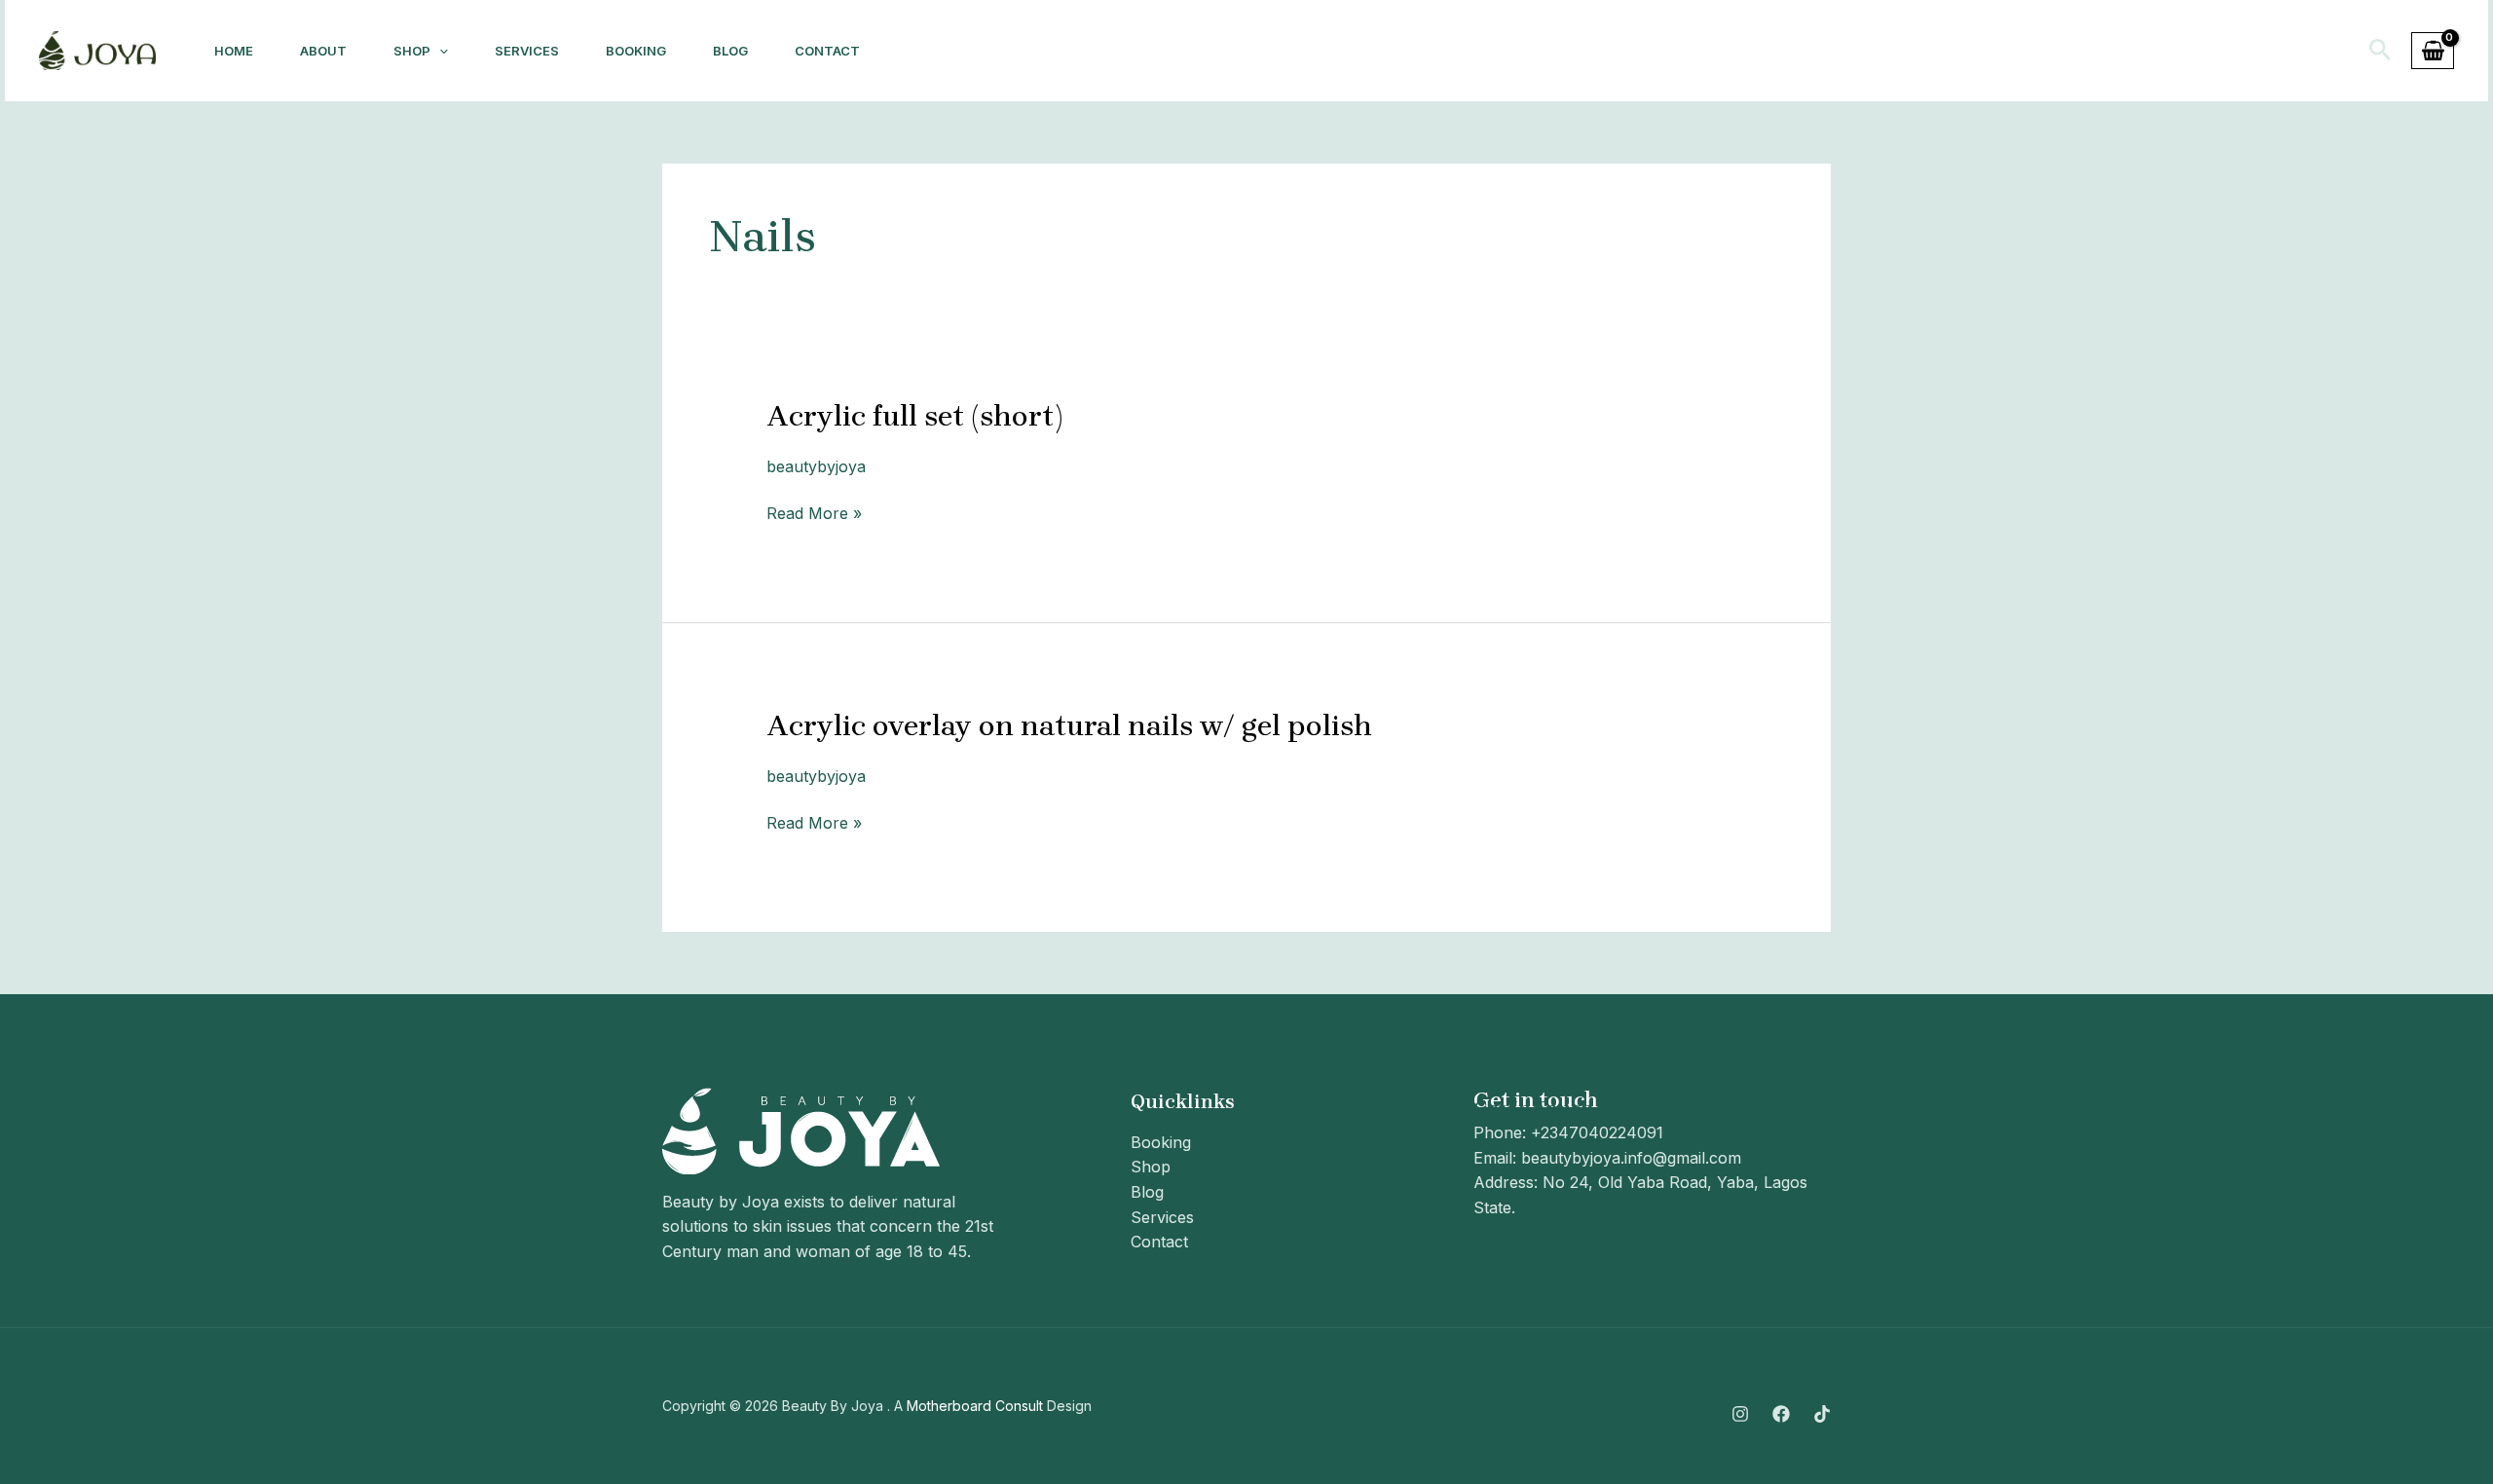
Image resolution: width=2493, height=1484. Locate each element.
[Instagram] (1740, 1414)
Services (527, 51)
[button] (2381, 51)
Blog (730, 51)
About (323, 51)
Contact (827, 51)
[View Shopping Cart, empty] (2433, 51)
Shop (412, 51)
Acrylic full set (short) (914, 416)
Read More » (814, 512)
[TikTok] (1822, 1414)
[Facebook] (1781, 1414)
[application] (439, 51)
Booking (636, 51)
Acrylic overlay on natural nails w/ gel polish (1069, 725)
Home (234, 51)
